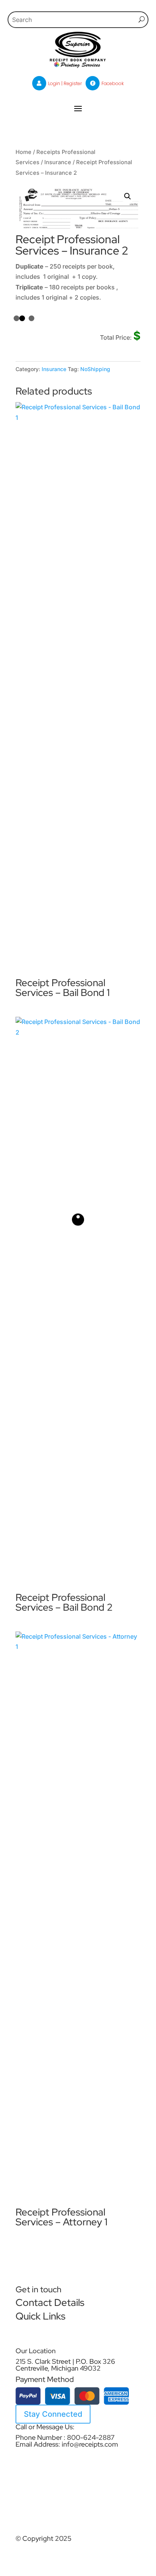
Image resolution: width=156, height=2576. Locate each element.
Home (23, 152)
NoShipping (95, 369)
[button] (128, 196)
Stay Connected (53, 2414)
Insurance (58, 162)
